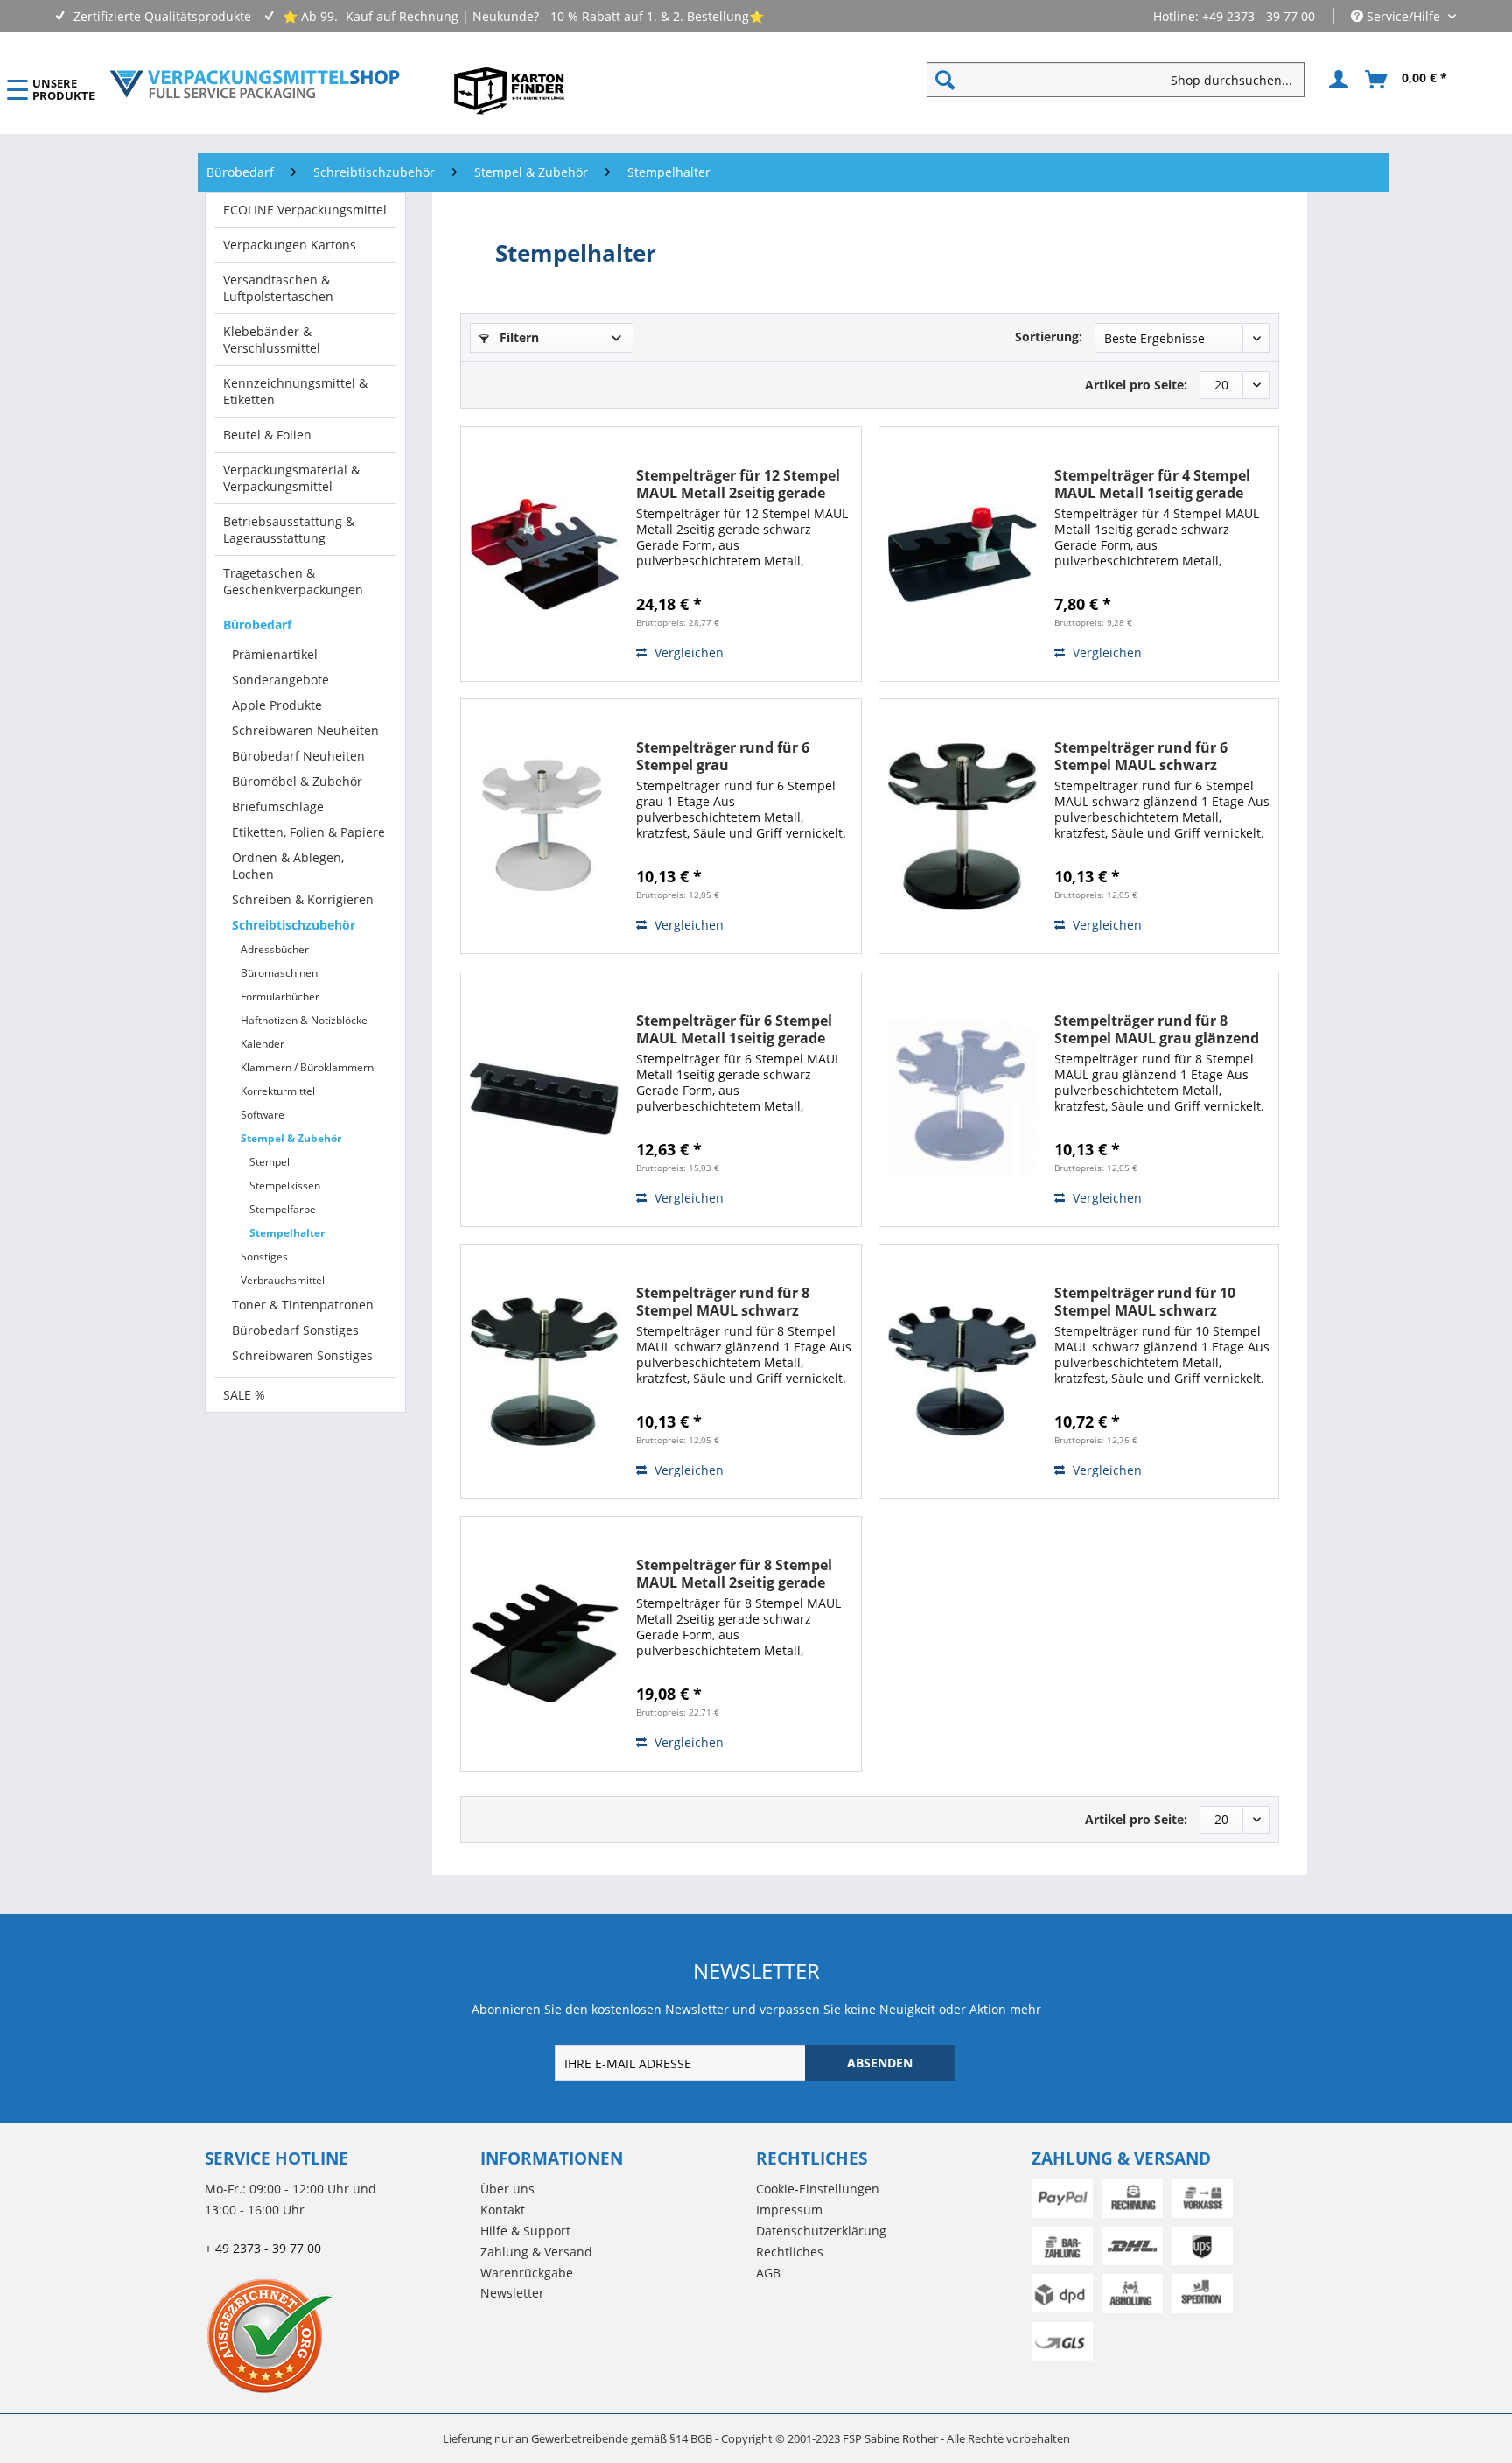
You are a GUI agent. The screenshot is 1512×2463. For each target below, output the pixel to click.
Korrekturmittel (278, 1091)
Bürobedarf (257, 625)
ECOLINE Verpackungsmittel (305, 210)
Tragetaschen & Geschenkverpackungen (293, 581)
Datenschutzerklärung (821, 2231)
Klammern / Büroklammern (307, 1067)
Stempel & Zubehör (291, 1138)
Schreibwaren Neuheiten (305, 730)
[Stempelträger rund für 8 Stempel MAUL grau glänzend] (962, 1099)
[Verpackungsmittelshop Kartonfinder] (509, 90)
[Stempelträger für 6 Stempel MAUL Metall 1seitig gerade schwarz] (544, 1099)
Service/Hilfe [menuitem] (1403, 16)
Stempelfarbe (283, 1209)
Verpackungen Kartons (290, 245)
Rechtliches (790, 2252)
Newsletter (512, 2293)
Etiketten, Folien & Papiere (308, 832)
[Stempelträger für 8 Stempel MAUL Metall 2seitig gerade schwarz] (544, 1644)
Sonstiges (264, 1256)
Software (262, 1115)
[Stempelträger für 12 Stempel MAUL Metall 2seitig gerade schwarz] (544, 554)
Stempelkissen (285, 1186)
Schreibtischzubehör (294, 925)
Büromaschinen (279, 973)
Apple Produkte (277, 705)
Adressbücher (275, 949)
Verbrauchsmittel (283, 1280)
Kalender (262, 1044)
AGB (768, 2273)
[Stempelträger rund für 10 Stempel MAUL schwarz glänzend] (962, 1372)
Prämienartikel (275, 654)
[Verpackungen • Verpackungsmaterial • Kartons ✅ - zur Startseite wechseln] (255, 84)
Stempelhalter (287, 1233)
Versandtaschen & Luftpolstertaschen (278, 288)
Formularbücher (280, 996)
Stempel (269, 1162)
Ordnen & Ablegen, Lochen (288, 866)
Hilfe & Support (525, 2231)
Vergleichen (687, 653)
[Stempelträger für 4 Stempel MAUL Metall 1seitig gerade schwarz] (962, 554)
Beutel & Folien (267, 435)
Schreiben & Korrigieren (303, 899)
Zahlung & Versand (536, 2252)
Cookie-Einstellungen (818, 2189)
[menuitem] (1123, 80)
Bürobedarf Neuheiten (298, 756)
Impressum (789, 2210)
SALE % (244, 1395)
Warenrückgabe (527, 2273)
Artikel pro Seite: (1136, 385)
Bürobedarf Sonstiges (295, 1330)
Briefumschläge (278, 807)
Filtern (518, 337)
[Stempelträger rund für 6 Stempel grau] (544, 826)
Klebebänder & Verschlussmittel (272, 340)
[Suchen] (945, 80)
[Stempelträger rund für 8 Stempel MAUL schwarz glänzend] (544, 1372)
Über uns (507, 2189)
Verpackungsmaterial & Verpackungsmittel (291, 478)
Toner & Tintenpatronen (303, 1305)
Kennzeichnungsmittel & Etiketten (295, 391)
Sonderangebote (280, 680)
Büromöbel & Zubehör (297, 781)
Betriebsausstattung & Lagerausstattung (289, 530)
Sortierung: (1049, 337)
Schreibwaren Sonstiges (302, 1355)
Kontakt (503, 2210)
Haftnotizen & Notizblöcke (304, 1020)
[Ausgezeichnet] (338, 2335)
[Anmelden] (1336, 80)
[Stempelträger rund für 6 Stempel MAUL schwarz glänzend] (962, 826)
